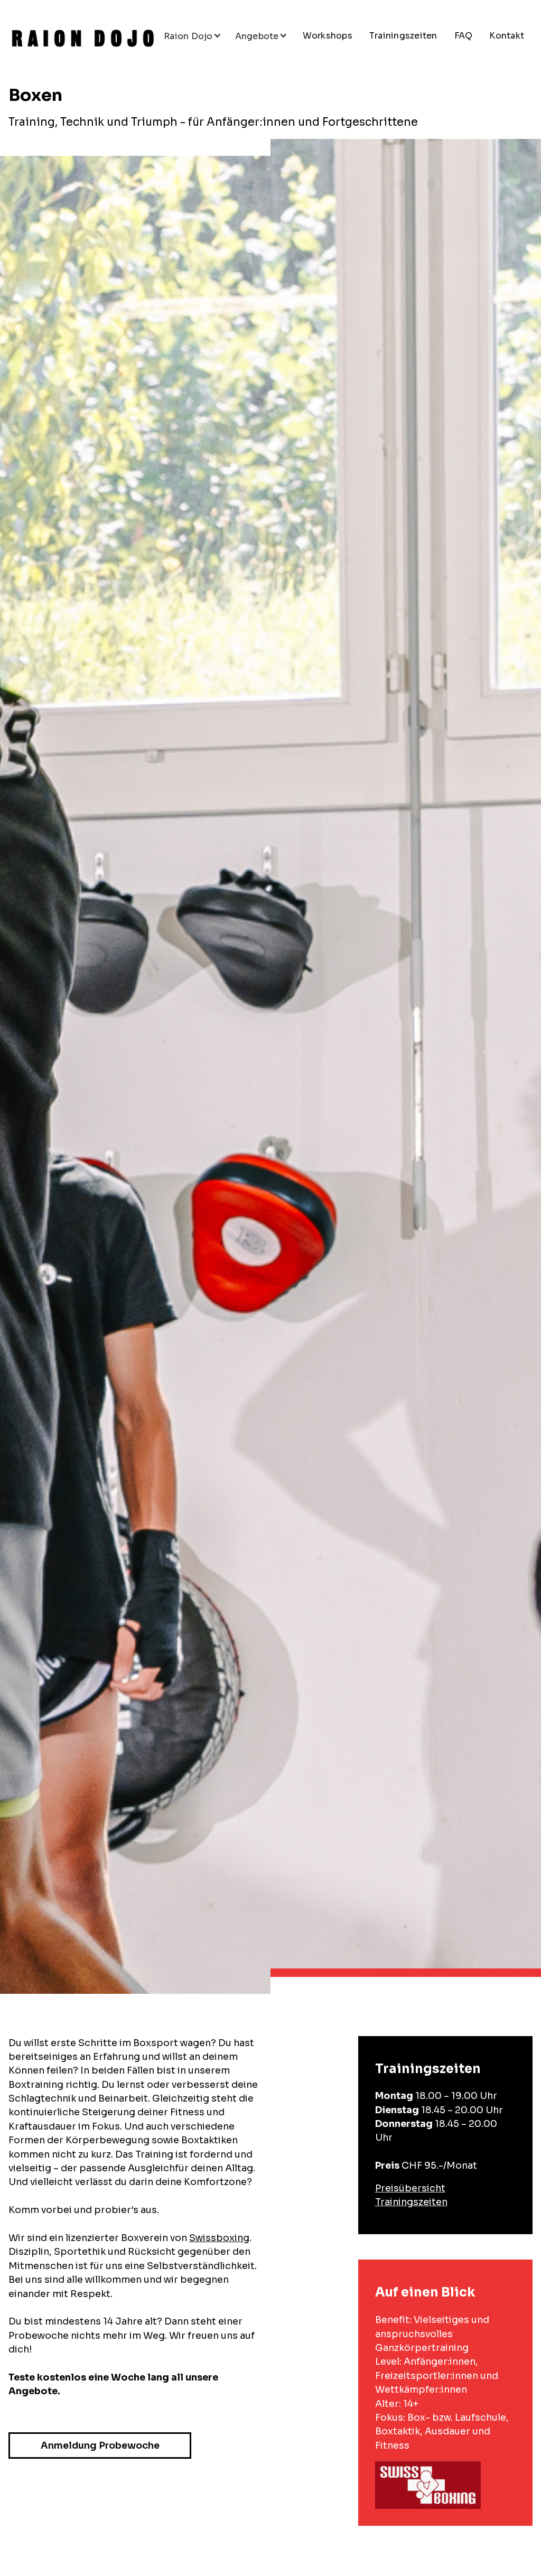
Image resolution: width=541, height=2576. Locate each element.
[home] (83, 38)
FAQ (464, 36)
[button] (193, 36)
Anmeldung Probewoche (100, 2446)
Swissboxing (219, 2238)
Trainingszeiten (403, 36)
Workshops (328, 36)
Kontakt (507, 36)
